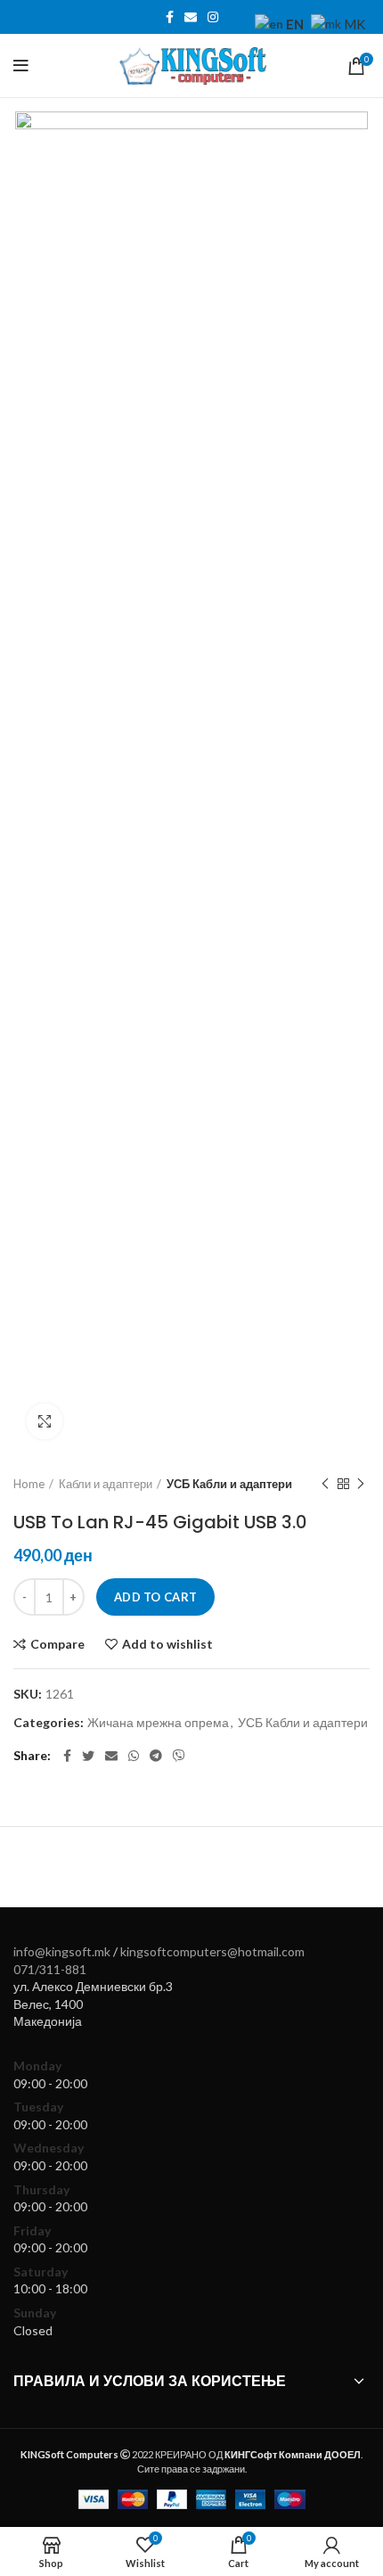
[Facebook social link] (170, 17)
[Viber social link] (179, 1756)
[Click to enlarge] (45, 1421)
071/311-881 (50, 1969)
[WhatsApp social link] (134, 1756)
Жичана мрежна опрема (158, 1723)
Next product (361, 1484)
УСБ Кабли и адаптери (229, 1484)
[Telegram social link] (156, 1756)
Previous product (325, 1484)
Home (29, 1484)
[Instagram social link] (213, 17)
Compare (57, 1644)
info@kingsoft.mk (62, 1951)
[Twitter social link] (88, 1756)
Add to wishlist (167, 1644)
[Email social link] (191, 17)
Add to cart (155, 1597)
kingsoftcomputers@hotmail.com (212, 1951)
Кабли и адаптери (106, 1484)
